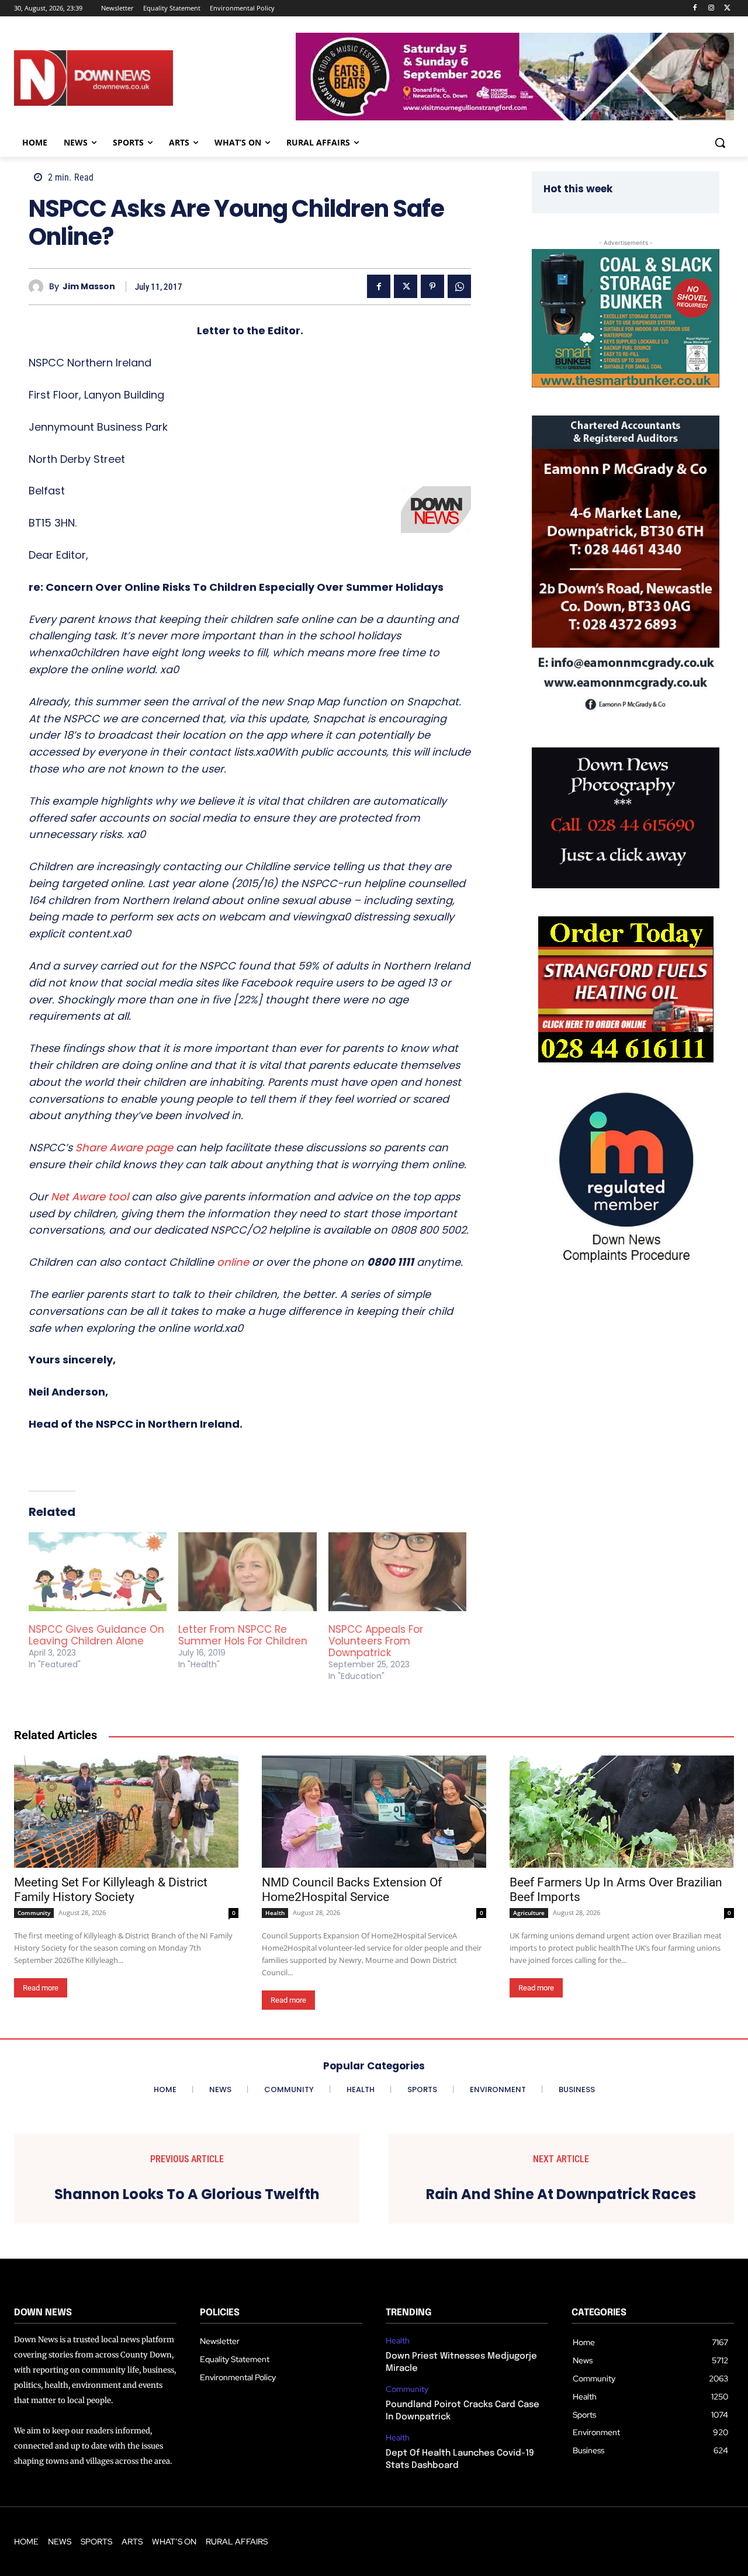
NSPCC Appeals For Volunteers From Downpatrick (376, 1641)
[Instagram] (711, 8)
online (233, 1262)
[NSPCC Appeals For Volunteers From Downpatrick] (397, 1572)
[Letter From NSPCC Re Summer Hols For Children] (247, 1572)
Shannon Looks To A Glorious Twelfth (187, 2195)
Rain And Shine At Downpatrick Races (561, 2195)
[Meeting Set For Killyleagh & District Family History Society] (126, 1812)
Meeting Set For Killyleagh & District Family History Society (111, 1890)
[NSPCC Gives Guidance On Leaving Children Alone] (98, 1572)
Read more (41, 1988)
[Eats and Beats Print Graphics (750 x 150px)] (515, 117)
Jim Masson (89, 287)
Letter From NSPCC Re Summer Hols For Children (243, 1635)
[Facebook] (695, 8)
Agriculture (529, 1913)
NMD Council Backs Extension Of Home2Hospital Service (352, 1890)
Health (275, 1913)
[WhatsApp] (459, 286)
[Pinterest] (432, 286)
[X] (727, 8)
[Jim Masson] (39, 287)
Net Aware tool (90, 1197)
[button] (720, 143)
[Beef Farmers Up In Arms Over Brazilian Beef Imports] (622, 1812)
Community (34, 1913)
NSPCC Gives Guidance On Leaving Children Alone (96, 1635)
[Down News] (122, 78)
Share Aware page (124, 1147)
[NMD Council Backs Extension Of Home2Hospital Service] (374, 1812)
